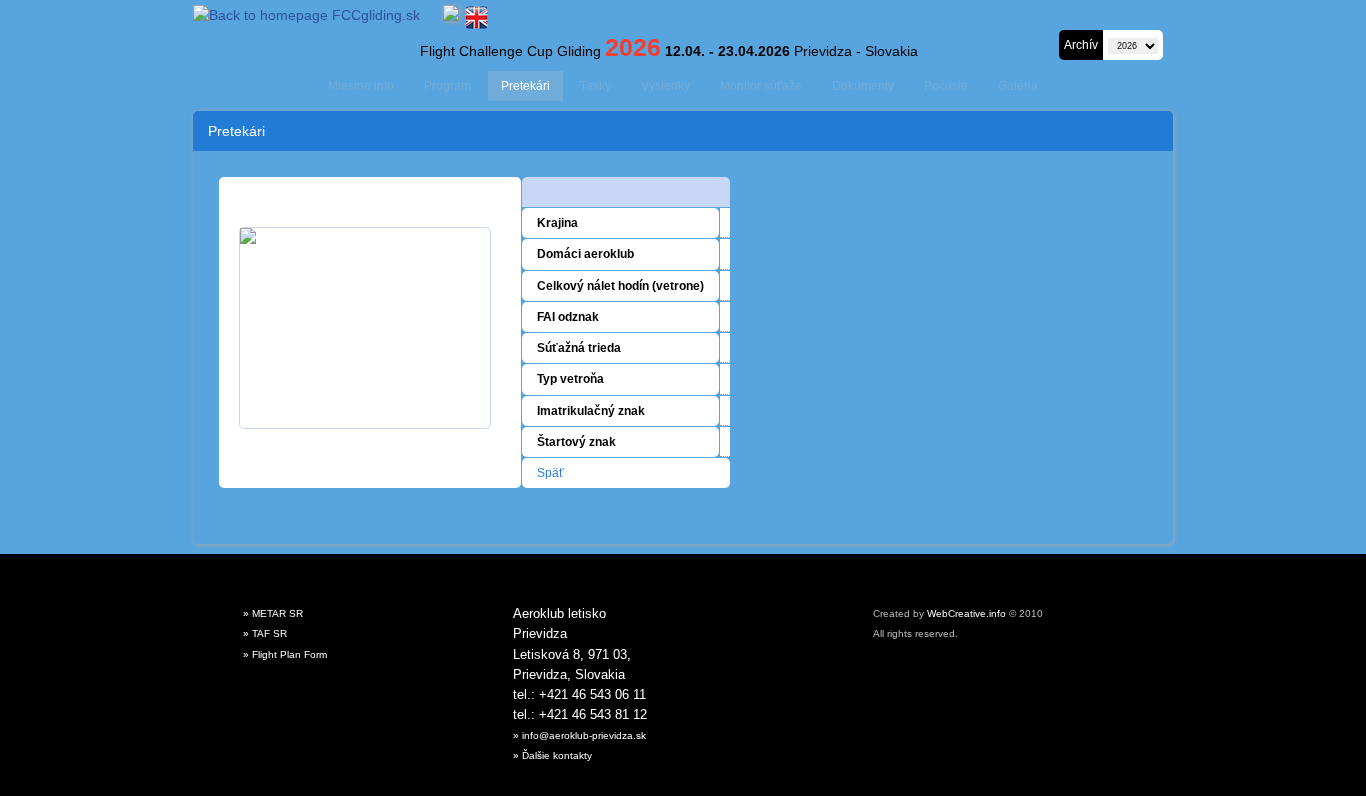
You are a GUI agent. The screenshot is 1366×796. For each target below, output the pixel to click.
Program (447, 86)
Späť (550, 473)
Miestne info (361, 86)
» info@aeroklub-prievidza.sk (579, 735)
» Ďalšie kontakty (552, 755)
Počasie (946, 86)
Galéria (1018, 86)
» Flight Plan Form (285, 654)
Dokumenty (863, 86)
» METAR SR (273, 613)
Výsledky (665, 86)
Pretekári (525, 86)
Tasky (595, 86)
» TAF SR (265, 633)
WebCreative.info (966, 613)
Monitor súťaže (761, 86)
